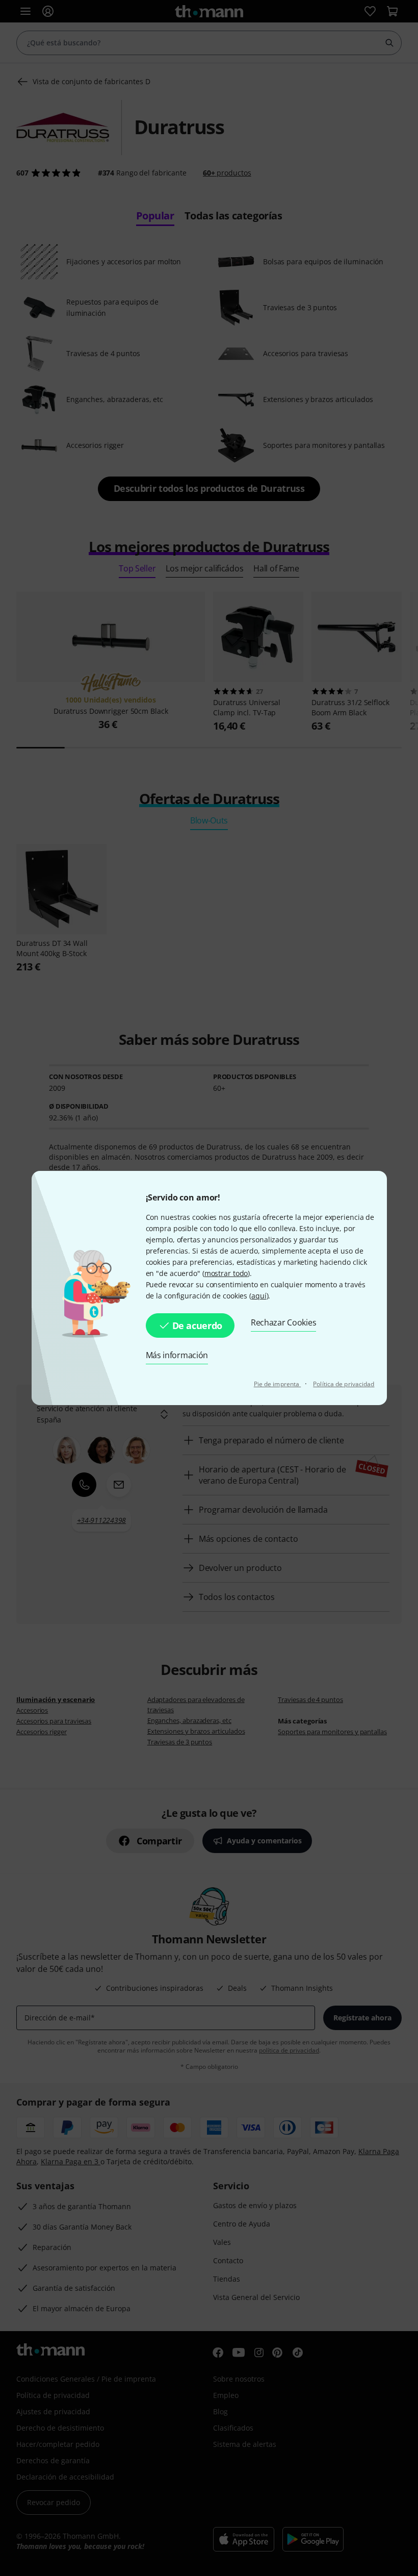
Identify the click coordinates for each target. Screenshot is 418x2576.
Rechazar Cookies (283, 1322)
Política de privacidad (344, 1384)
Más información (177, 1355)
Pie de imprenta (278, 1384)
